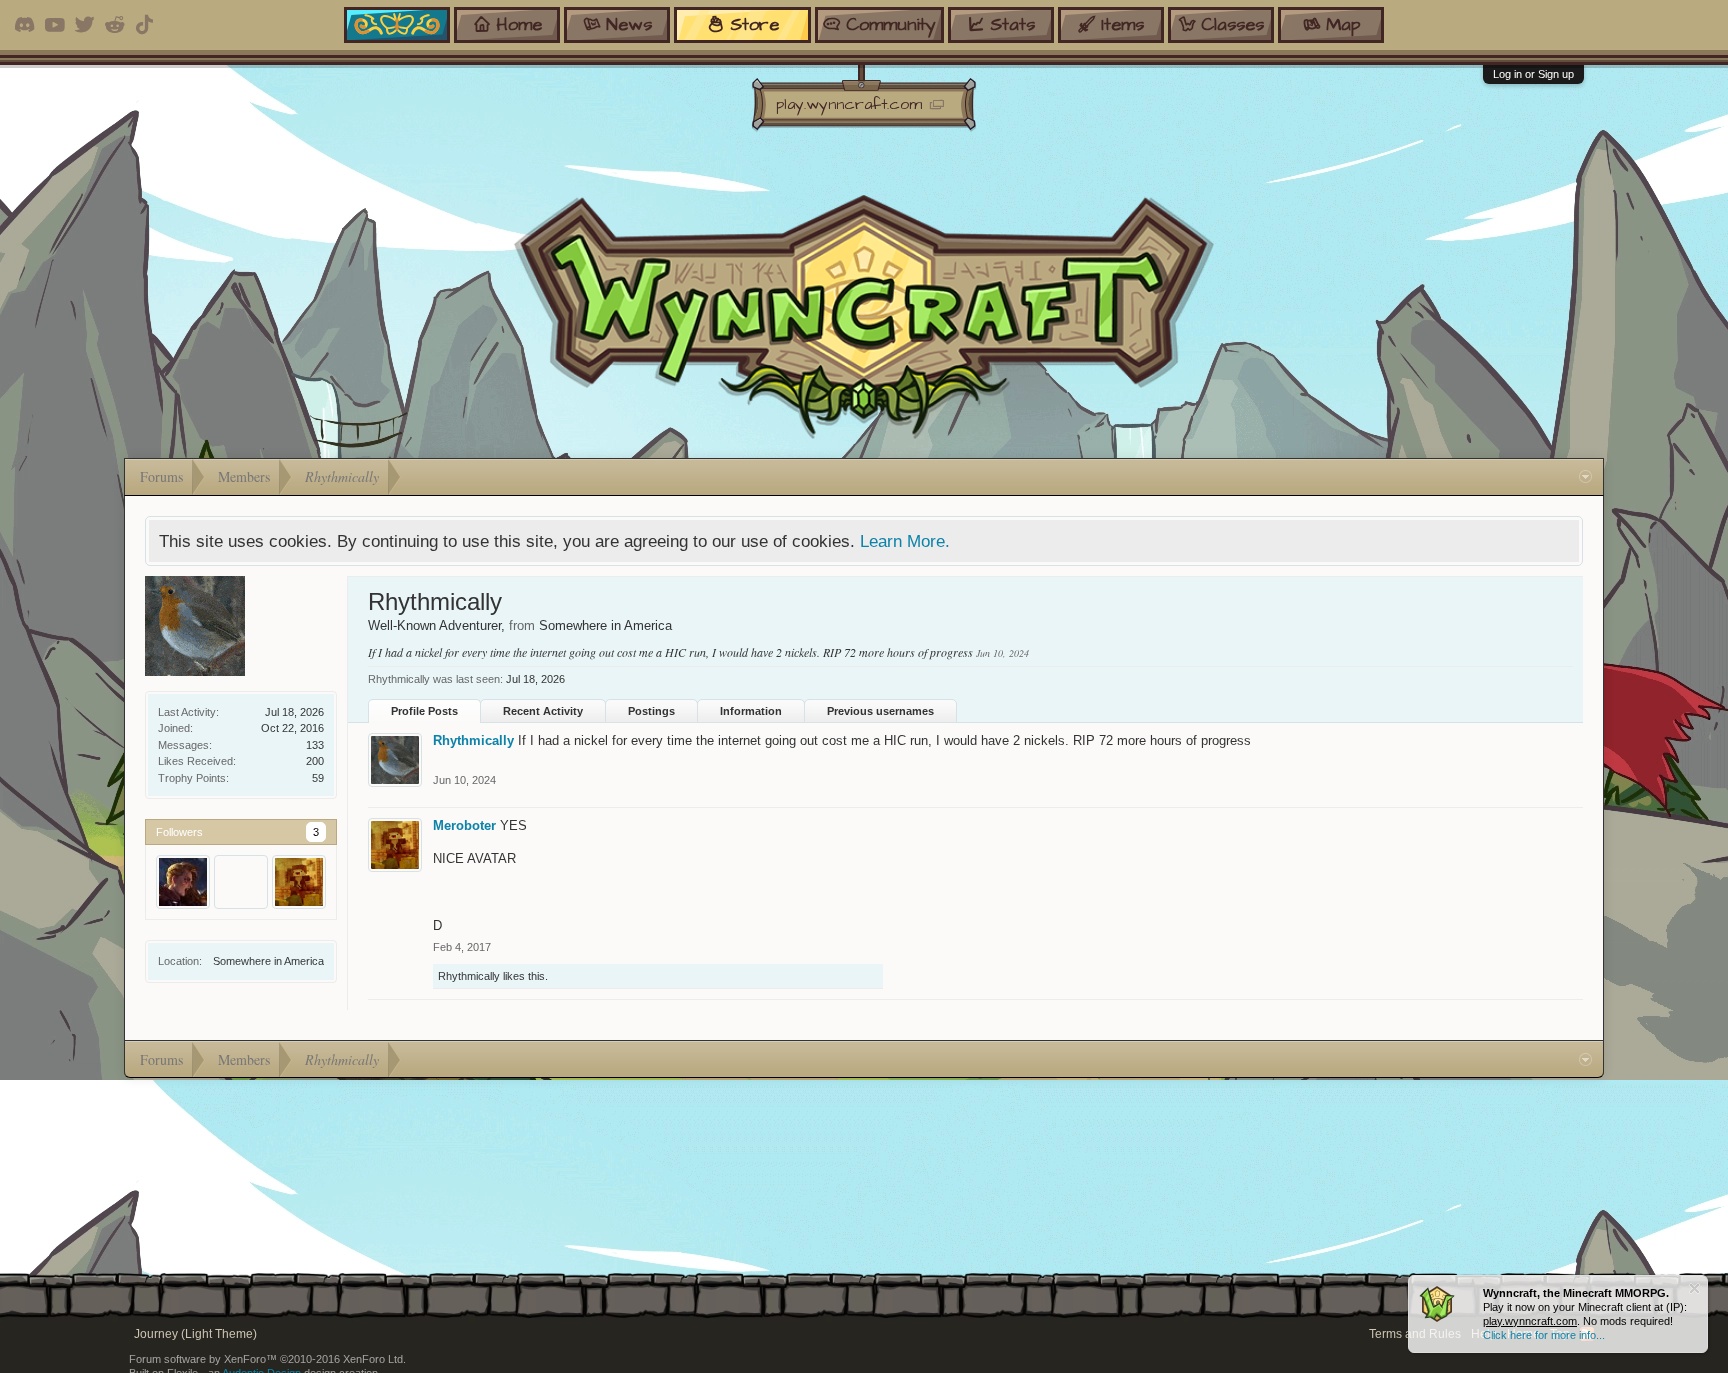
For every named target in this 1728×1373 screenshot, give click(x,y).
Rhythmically (473, 740)
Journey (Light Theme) (195, 1334)
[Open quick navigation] (1585, 477)
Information (751, 711)
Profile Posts (424, 711)
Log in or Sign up (1533, 74)
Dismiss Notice (1694, 1288)
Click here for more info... (1544, 1335)
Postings (651, 711)
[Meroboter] (299, 882)
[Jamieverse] (183, 882)
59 (318, 778)
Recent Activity (543, 711)
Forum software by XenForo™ (267, 1359)
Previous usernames (880, 711)
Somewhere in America (268, 961)
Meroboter (464, 825)
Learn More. (905, 541)
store (754, 24)
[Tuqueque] (241, 882)
